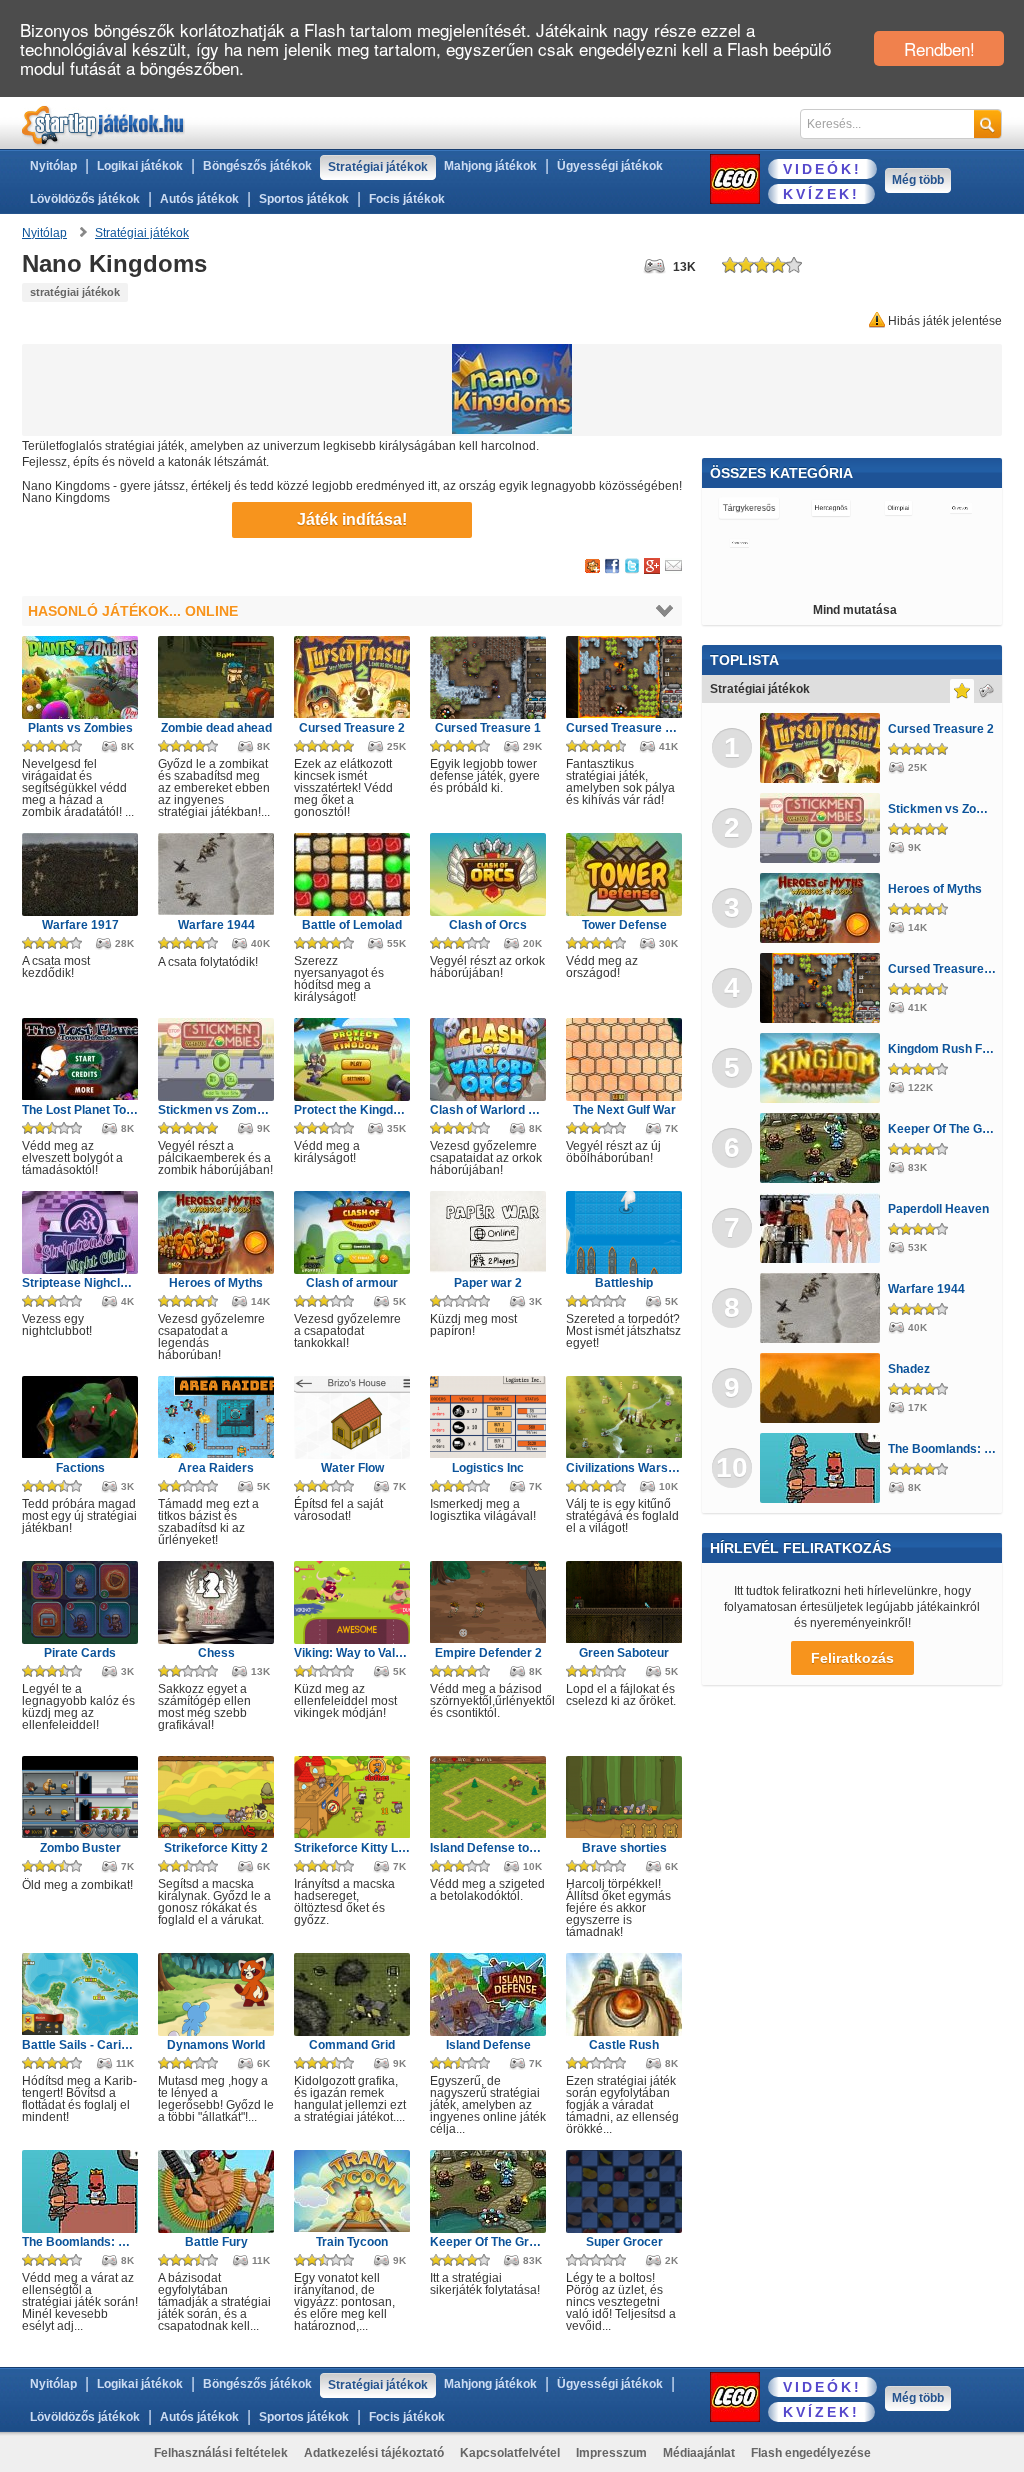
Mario (966, 578)
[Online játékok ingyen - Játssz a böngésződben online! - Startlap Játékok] (103, 124)
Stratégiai (739, 578)
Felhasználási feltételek (221, 2453)
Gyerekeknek (818, 543)
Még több (918, 180)
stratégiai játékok (75, 292)
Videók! (822, 169)
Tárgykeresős (749, 508)
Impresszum (611, 2453)
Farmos (802, 578)
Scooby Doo (902, 543)
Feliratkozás (852, 1658)
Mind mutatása (855, 610)
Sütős (855, 578)
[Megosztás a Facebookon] (612, 567)
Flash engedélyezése (811, 2453)
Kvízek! (821, 194)
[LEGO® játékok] (735, 179)
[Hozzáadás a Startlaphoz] (592, 567)
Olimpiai (898, 508)
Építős (968, 543)
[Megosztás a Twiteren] (632, 567)
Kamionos (739, 543)
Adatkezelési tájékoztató (374, 2453)
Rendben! (939, 48)
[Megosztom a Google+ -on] (652, 567)
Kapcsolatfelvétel (510, 2453)
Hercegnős (831, 508)
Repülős (911, 578)
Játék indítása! (352, 519)
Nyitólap (53, 166)
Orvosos (958, 508)
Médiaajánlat (699, 2453)
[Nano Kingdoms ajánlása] (673, 567)
